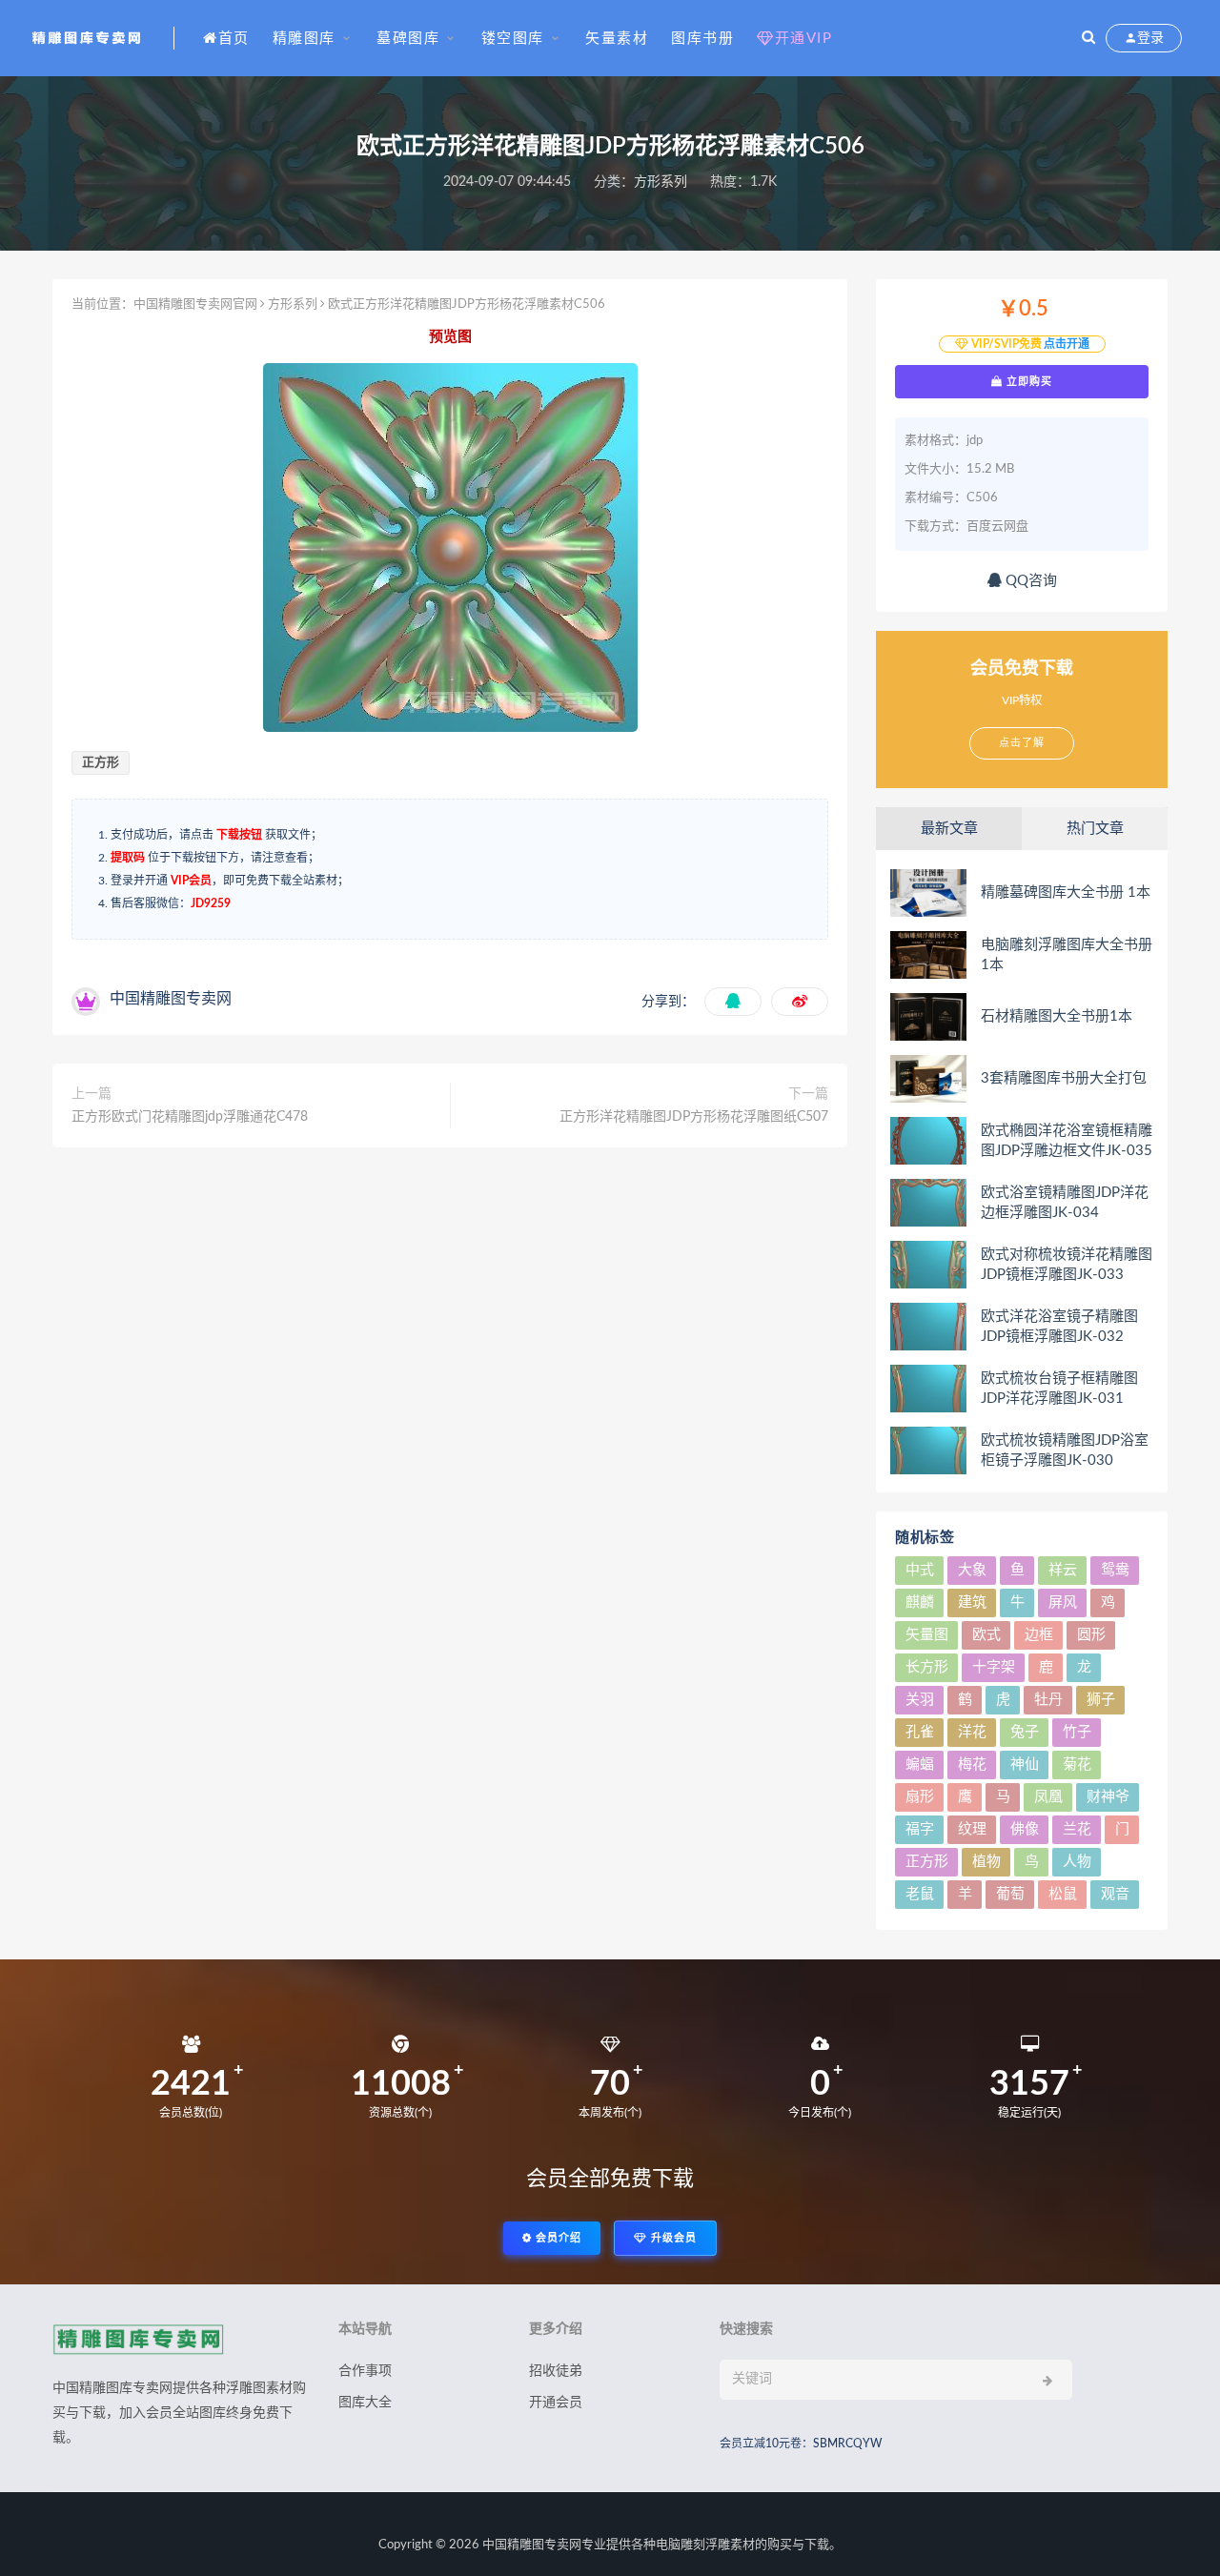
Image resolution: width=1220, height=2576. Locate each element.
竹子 (1077, 1732)
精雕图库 (304, 39)
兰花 (1077, 1829)
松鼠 (1063, 1894)
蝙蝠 (920, 1765)
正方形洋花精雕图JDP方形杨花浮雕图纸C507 (694, 1117)
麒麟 (920, 1602)
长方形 (927, 1667)
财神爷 (1108, 1797)
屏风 (1063, 1602)
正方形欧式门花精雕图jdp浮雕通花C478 (190, 1117)
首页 (234, 39)
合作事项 (365, 2371)
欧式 (986, 1635)
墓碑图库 (408, 39)
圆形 (1091, 1635)
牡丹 (1048, 1700)
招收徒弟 (556, 2371)
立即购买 (1027, 381)
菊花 (1077, 1765)
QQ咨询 (1029, 581)
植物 (986, 1862)
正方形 (101, 763)
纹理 (972, 1829)
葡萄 (1010, 1894)
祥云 (1063, 1570)
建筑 (972, 1602)
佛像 (1025, 1829)
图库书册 (702, 39)
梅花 (972, 1765)
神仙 (1025, 1765)
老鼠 (920, 1894)
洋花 (972, 1732)
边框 (1039, 1635)
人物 (1077, 1862)
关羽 (920, 1700)
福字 (920, 1829)
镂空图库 (513, 39)
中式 (920, 1570)
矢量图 (927, 1635)
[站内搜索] (1088, 38)
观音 (1115, 1894)
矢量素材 (617, 39)
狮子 (1101, 1700)
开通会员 (556, 2403)
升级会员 (672, 2238)
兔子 (1025, 1732)
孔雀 (920, 1732)
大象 (972, 1570)
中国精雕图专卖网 (532, 2545)
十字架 (994, 1667)
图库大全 (365, 2403)
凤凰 (1048, 1797)
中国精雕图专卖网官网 (195, 304)
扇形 (920, 1797)
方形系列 (661, 182)
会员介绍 (557, 2238)
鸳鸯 (1115, 1570)
